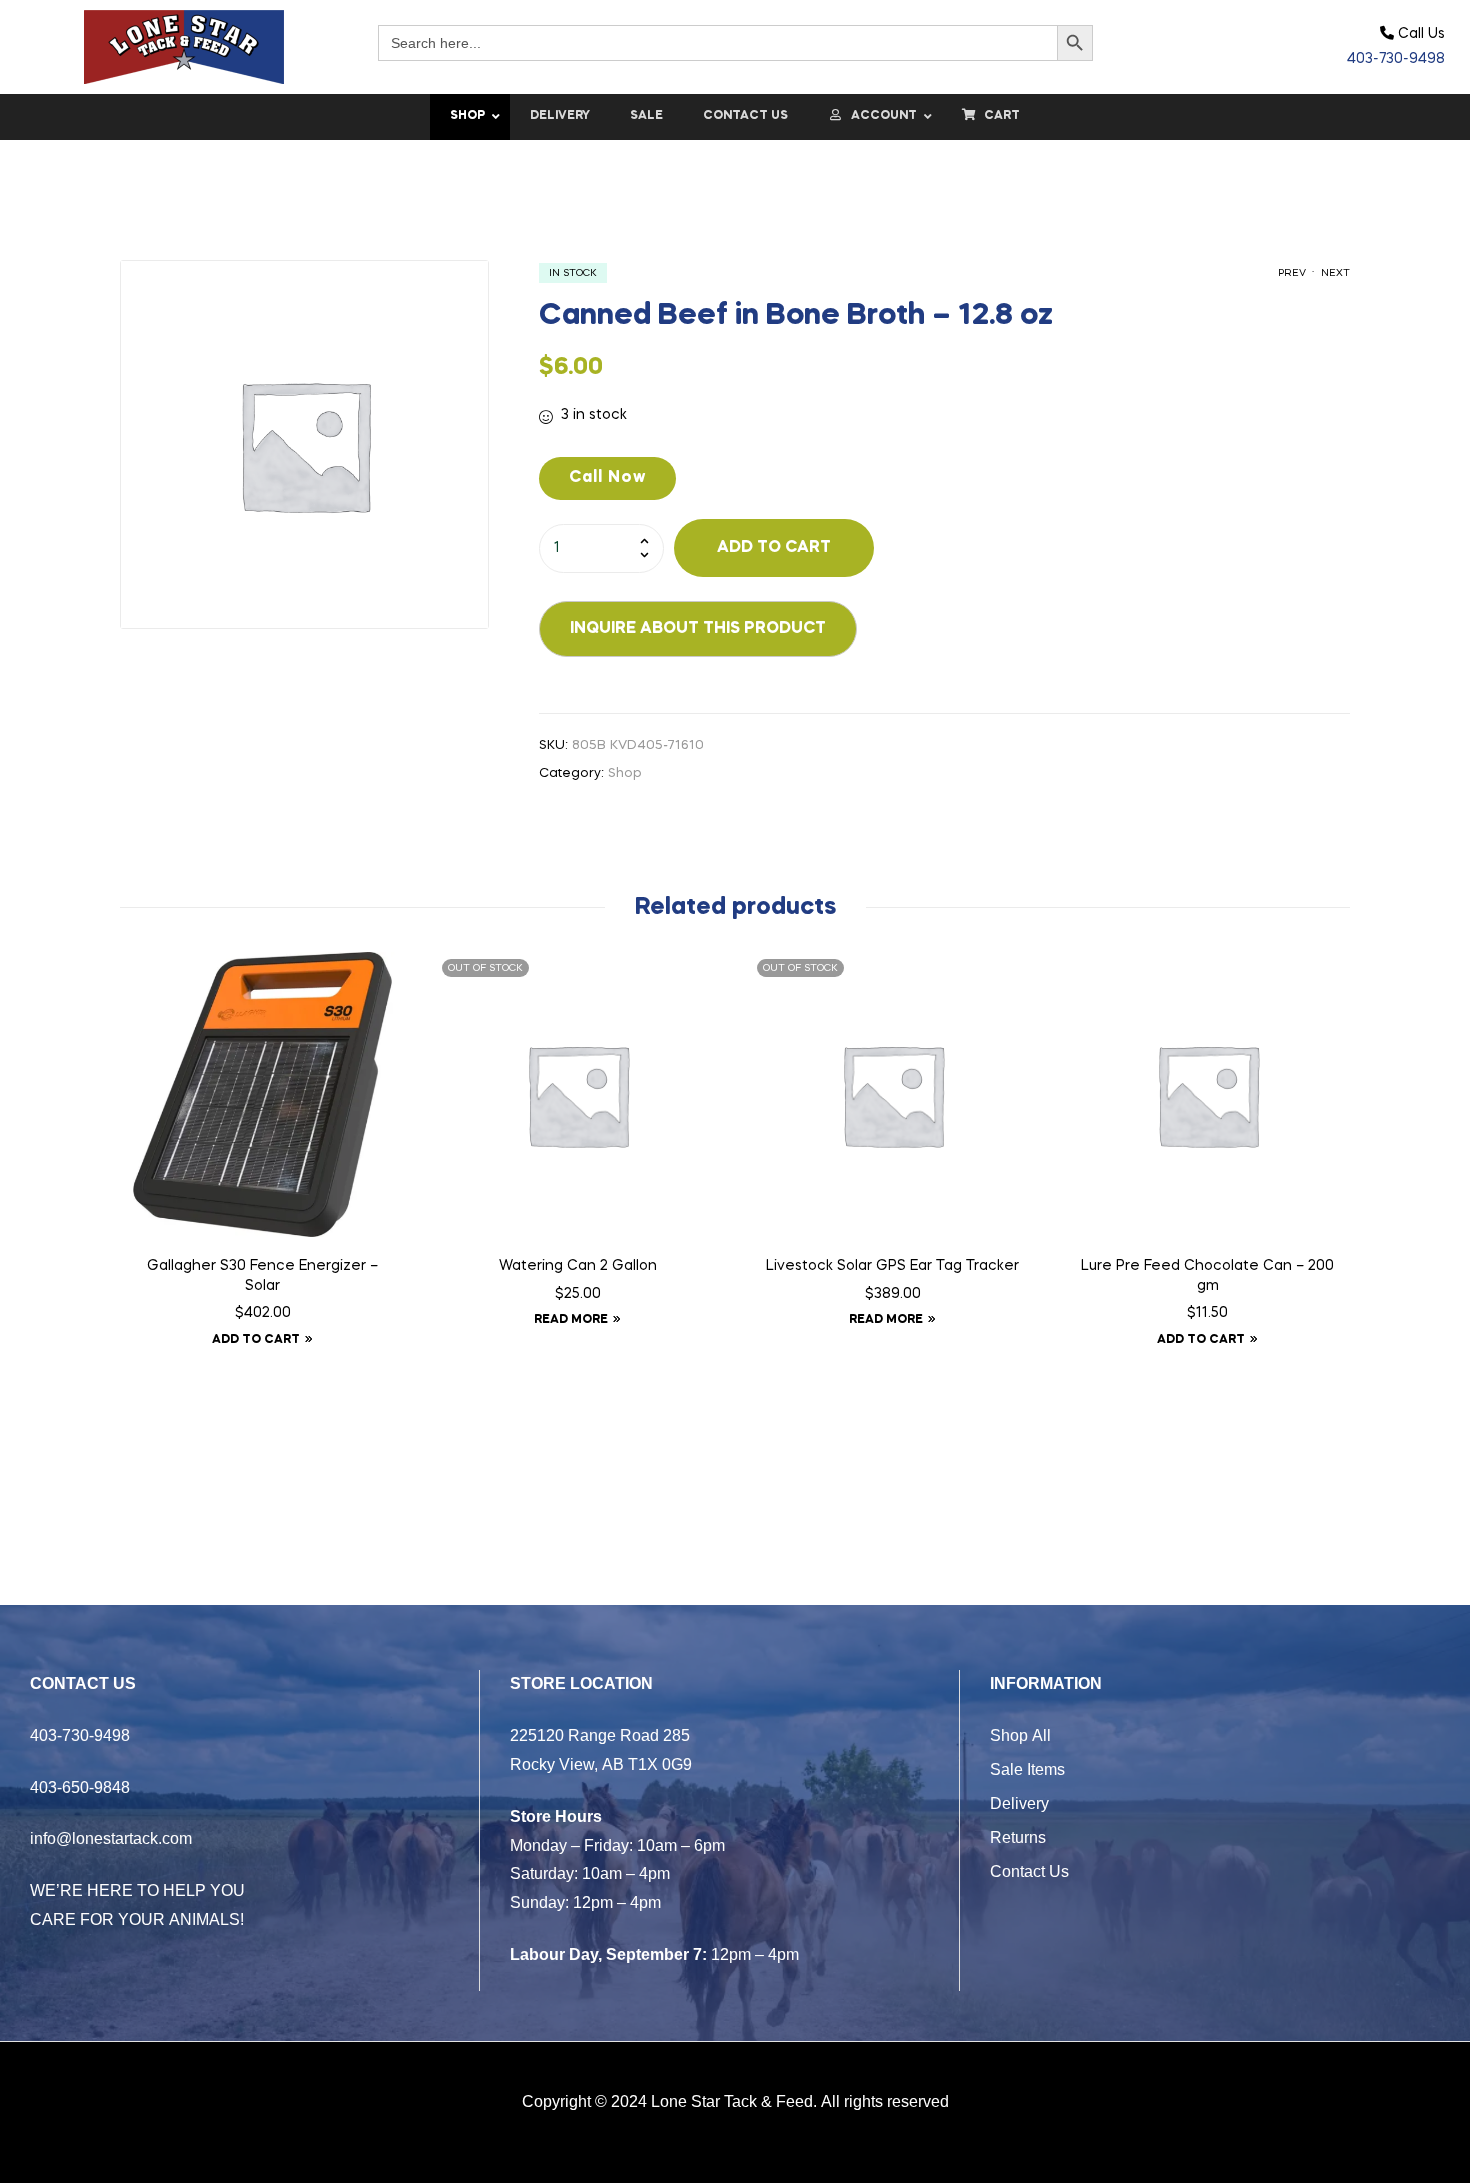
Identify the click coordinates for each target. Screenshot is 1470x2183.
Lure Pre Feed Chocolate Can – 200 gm (1207, 1276)
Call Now (607, 478)
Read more (571, 1320)
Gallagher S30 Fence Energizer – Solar (262, 1276)
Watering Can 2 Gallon (578, 1266)
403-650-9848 (80, 1787)
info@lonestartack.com (111, 1838)
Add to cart (774, 548)
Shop (625, 773)
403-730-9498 (1396, 59)
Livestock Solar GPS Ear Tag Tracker (892, 1266)
